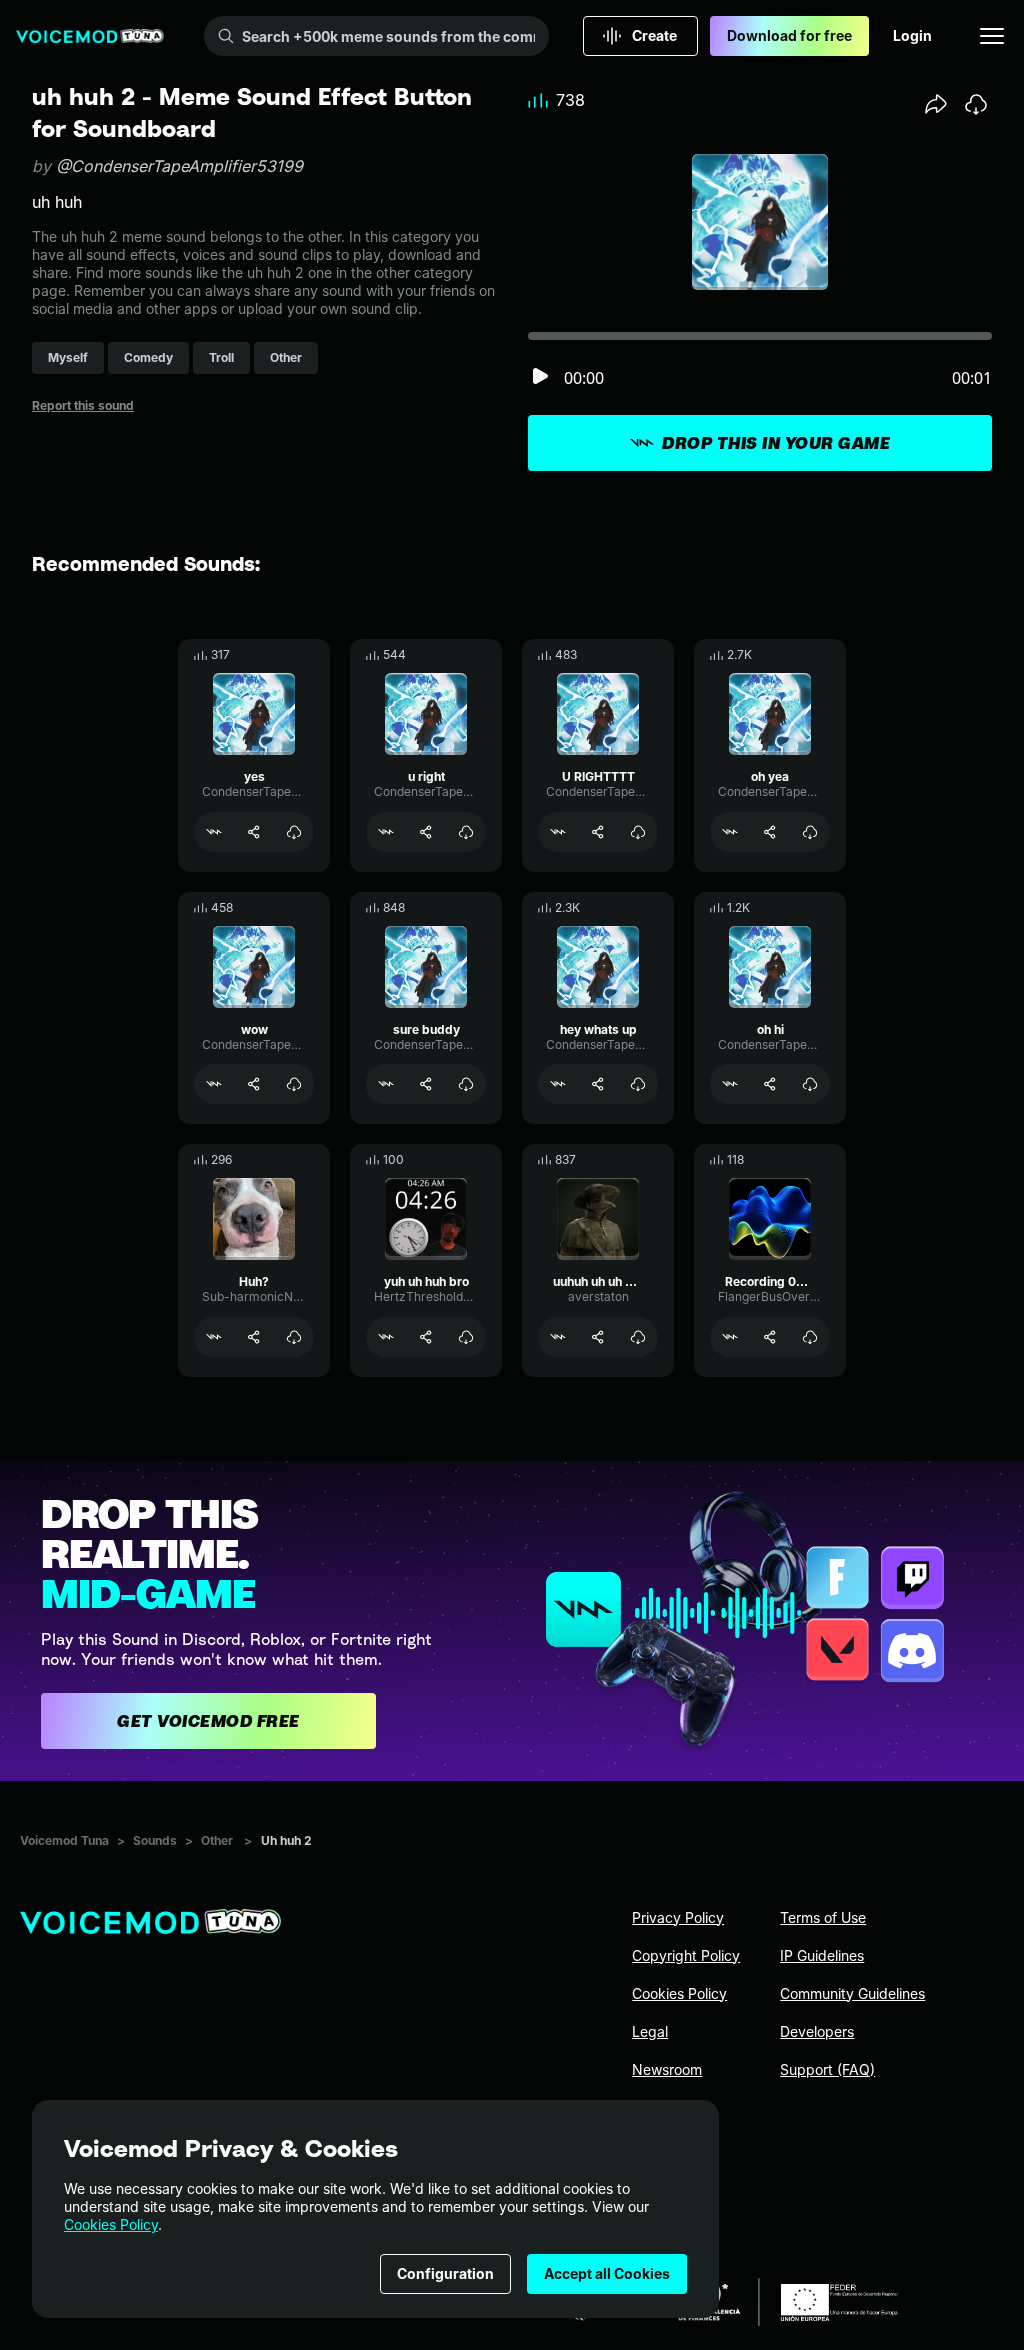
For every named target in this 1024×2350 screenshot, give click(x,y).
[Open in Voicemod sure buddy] (386, 1084)
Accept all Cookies (607, 2273)
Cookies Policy (111, 2224)
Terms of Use (823, 1917)
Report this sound (83, 405)
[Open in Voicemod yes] (214, 832)
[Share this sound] (936, 104)
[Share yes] (254, 832)
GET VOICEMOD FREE (208, 1721)
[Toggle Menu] (992, 36)
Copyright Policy (686, 1955)
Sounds (155, 1840)
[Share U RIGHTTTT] (598, 832)
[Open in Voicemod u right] (386, 832)
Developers (817, 2031)
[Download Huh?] (294, 1337)
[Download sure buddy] (466, 1084)
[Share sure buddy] (426, 1084)
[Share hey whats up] (598, 1084)
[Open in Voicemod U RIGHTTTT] (558, 832)
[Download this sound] (976, 104)
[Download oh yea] (810, 832)
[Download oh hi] (810, 1084)
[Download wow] (294, 1084)
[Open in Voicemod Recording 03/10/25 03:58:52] (730, 1337)
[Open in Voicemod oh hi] (730, 1084)
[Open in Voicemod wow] (214, 1084)
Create (654, 35)
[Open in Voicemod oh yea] (730, 832)
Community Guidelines (852, 1993)
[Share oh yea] (770, 832)
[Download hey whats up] (638, 1084)
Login (912, 35)
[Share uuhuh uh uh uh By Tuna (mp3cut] (598, 1337)
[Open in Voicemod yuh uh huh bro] (386, 1337)
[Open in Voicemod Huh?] (214, 1337)
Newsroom (667, 2069)
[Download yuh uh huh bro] (466, 1337)
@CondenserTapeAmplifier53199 (179, 166)
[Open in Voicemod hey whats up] (558, 1084)
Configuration (445, 2273)
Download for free (789, 35)
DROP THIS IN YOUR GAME (776, 443)
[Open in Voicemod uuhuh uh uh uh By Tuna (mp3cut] (558, 1337)
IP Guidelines (822, 1955)
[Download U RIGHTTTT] (638, 832)
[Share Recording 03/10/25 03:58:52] (770, 1337)
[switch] (540, 377)
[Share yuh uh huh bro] (426, 1337)
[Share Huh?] (254, 1337)
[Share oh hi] (770, 1084)
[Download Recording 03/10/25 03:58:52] (810, 1337)
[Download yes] (294, 832)
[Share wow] (254, 1084)
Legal (650, 2031)
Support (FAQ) (827, 2069)
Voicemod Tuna (64, 1840)
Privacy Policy (678, 1917)
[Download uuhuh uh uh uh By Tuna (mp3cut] (638, 1337)
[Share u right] (426, 832)
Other (217, 1840)
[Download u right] (466, 832)
